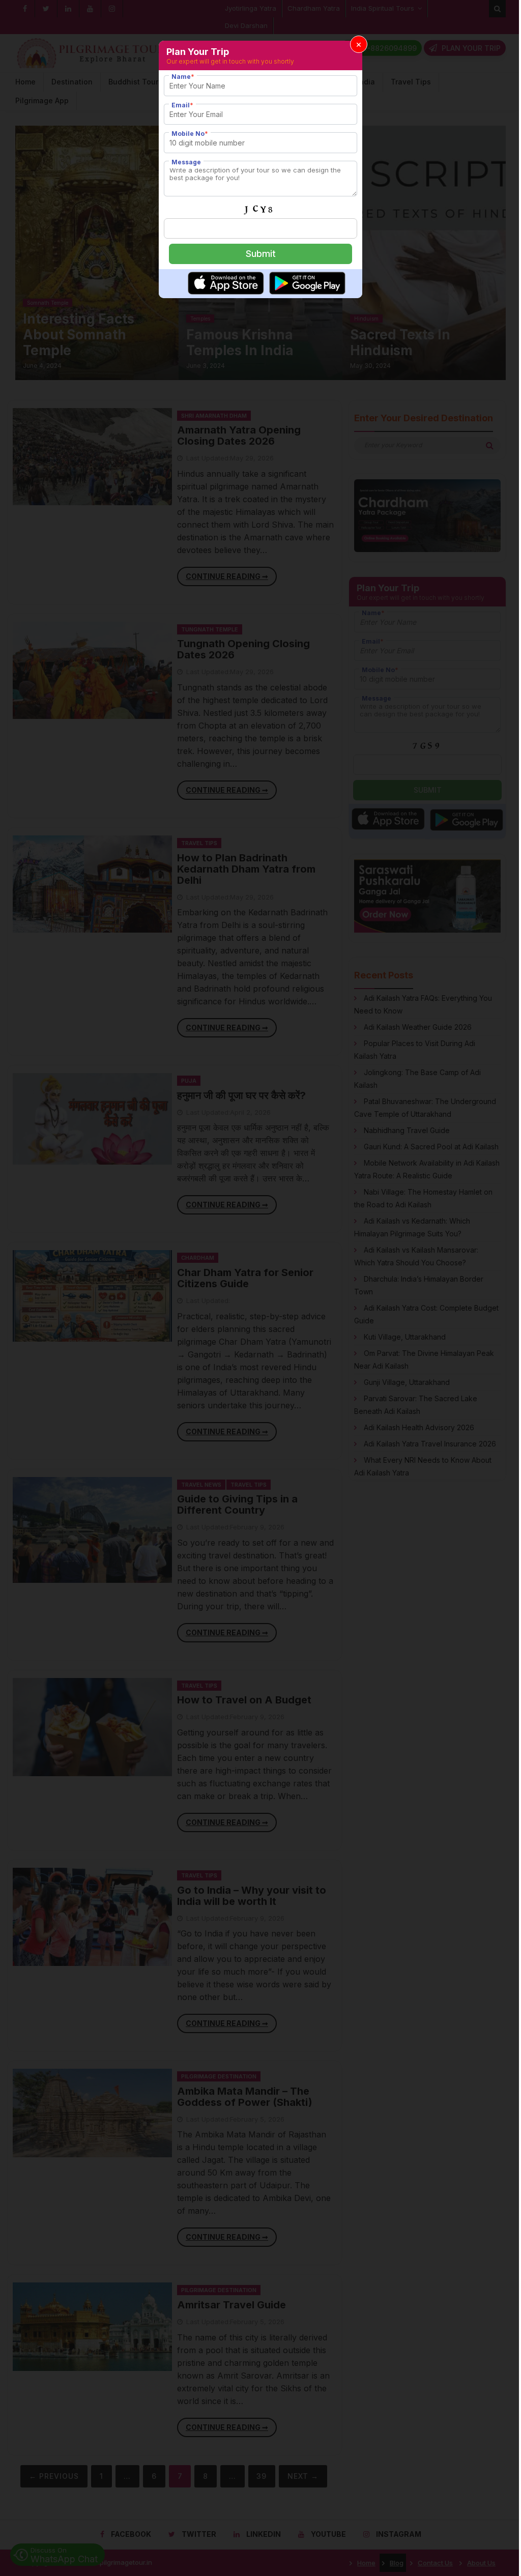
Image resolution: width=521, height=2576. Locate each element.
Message (186, 162)
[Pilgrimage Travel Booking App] (226, 292)
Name (183, 77)
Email (182, 105)
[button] (359, 44)
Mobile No (190, 134)
